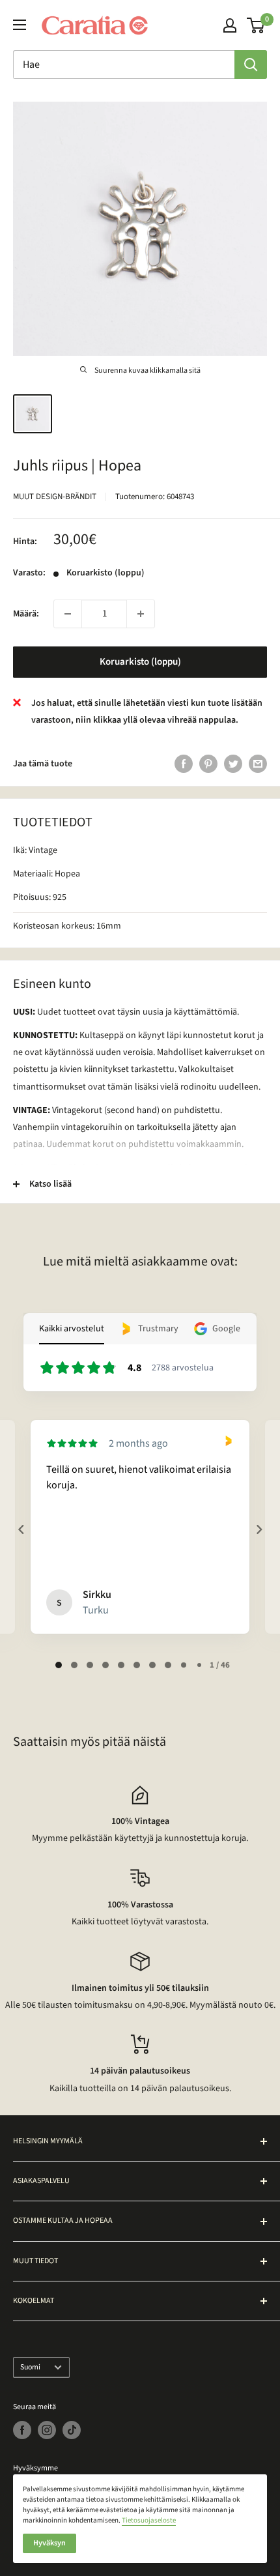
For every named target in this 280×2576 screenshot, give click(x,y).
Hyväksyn (49, 2543)
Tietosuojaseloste (149, 2520)
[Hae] (251, 65)
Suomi (30, 2367)
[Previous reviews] (21, 1529)
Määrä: (26, 614)
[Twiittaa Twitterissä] (233, 764)
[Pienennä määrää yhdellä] (68, 614)
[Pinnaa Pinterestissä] (208, 764)
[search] (124, 65)
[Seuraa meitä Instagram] (47, 2430)
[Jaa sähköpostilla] (258, 764)
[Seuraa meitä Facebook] (22, 2430)
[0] (256, 25)
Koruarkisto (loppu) (140, 662)
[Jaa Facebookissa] (184, 764)
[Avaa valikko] (20, 25)
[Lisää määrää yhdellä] (141, 614)
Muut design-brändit (55, 497)
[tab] (59, 1665)
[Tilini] (230, 25)
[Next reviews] (259, 1529)
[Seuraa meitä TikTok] (72, 2430)
